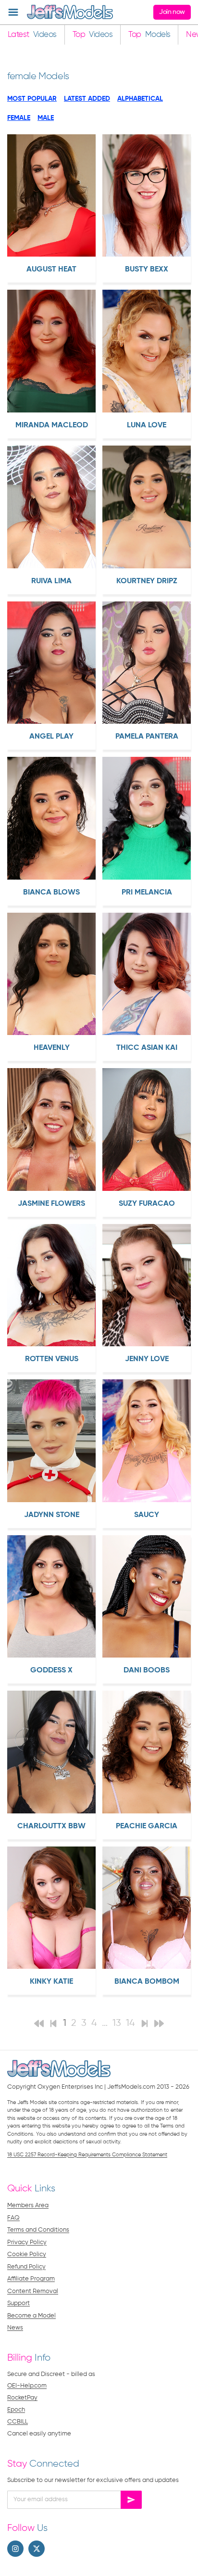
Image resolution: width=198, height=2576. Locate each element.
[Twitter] (37, 2549)
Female (19, 118)
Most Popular (32, 99)
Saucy (147, 1515)
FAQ (13, 2218)
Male (46, 118)
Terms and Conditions (38, 2230)
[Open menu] (13, 12)
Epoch (16, 2410)
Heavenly (52, 1048)
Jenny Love (147, 1359)
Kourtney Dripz (147, 581)
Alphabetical (140, 99)
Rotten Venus (52, 1359)
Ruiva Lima (51, 581)
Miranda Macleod (52, 425)
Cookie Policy (27, 2254)
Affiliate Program (31, 2279)
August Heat (51, 270)
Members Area (28, 2205)
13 (117, 2023)
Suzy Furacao (147, 1204)
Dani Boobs (147, 1670)
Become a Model (31, 2316)
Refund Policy (26, 2267)
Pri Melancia (147, 893)
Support (19, 2303)
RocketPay (22, 2398)
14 (130, 2023)
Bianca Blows (51, 893)
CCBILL (18, 2422)
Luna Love (147, 425)
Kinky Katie (51, 1982)
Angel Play (51, 737)
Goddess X (51, 1670)
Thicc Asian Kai (147, 1048)
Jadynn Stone (52, 1515)
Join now (172, 12)
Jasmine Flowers (51, 1204)
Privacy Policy (27, 2242)
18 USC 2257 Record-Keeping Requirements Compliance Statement (87, 2155)
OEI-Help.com (27, 2386)
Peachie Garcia (147, 1826)
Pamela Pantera (147, 737)
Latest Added (87, 99)
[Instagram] (15, 2549)
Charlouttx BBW (51, 1826)
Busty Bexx (147, 270)
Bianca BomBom (147, 1982)
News (15, 2328)
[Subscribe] (131, 2500)
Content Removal (33, 2291)
